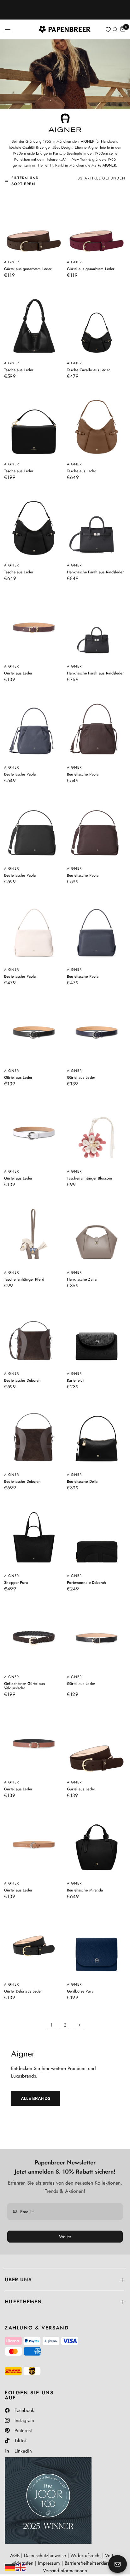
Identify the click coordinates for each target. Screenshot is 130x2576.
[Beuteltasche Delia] (96, 1436)
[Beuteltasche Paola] (34, 729)
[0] (122, 29)
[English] (21, 2567)
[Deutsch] (10, 2567)
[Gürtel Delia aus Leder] (34, 1946)
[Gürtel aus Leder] (34, 628)
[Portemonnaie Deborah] (96, 1537)
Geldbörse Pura (80, 1991)
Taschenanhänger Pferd (24, 1279)
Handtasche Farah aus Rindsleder (95, 572)
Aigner (12, 262)
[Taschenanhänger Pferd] (34, 1234)
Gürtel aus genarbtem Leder (28, 269)
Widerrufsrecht (86, 2556)
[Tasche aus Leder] (34, 324)
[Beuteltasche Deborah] (34, 1335)
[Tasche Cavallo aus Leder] (96, 324)
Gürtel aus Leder (18, 673)
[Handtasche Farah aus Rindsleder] (96, 527)
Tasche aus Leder (19, 370)
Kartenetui (75, 1380)
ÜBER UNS (18, 2280)
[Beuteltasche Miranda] (96, 1845)
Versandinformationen (65, 2571)
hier (46, 2068)
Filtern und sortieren (25, 181)
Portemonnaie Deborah (86, 1582)
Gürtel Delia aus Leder (23, 1991)
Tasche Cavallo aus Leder (88, 370)
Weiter (65, 2237)
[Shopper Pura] (34, 1537)
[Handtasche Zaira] (96, 1234)
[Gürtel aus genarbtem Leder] (34, 223)
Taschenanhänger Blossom (89, 1178)
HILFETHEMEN (23, 2302)
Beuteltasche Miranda (85, 1890)
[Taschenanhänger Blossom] (96, 1133)
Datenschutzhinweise (45, 2556)
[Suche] (115, 29)
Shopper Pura (16, 1582)
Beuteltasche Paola (20, 774)
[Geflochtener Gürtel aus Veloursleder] (34, 1638)
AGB (15, 2556)
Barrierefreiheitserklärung (90, 2563)
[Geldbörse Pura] (96, 1946)
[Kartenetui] (96, 1335)
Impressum (49, 2563)
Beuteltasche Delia (82, 1481)
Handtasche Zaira (82, 1279)
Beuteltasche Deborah (22, 1380)
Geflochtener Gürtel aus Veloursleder (25, 1686)
